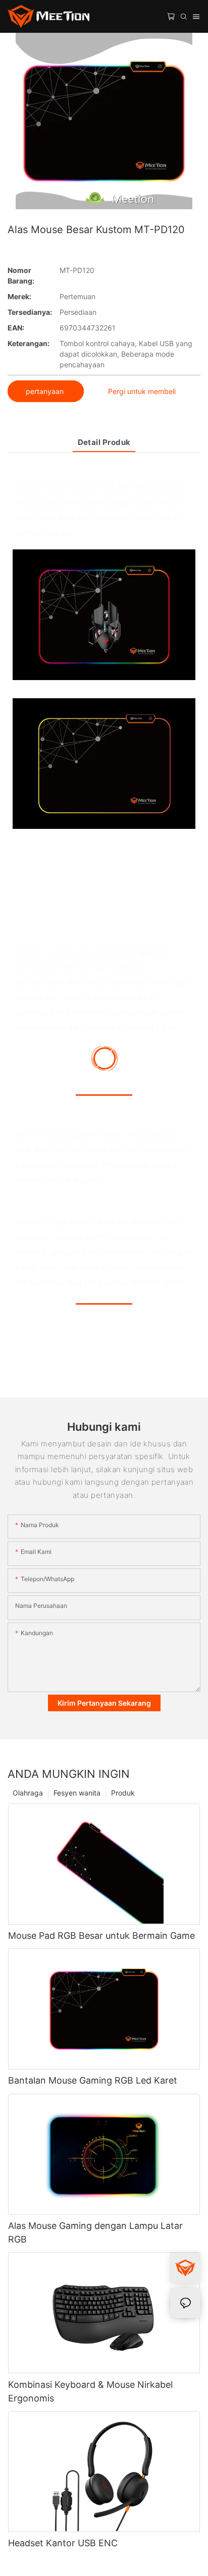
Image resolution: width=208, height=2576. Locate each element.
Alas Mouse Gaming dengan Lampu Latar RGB (95, 2232)
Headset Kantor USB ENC (63, 2543)
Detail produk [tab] (104, 442)
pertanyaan (46, 391)
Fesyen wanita (77, 1793)
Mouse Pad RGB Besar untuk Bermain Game (101, 1936)
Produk (123, 1793)
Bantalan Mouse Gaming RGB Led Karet (93, 2080)
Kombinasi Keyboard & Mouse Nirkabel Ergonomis (90, 2391)
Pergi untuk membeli (142, 391)
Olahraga (28, 1793)
